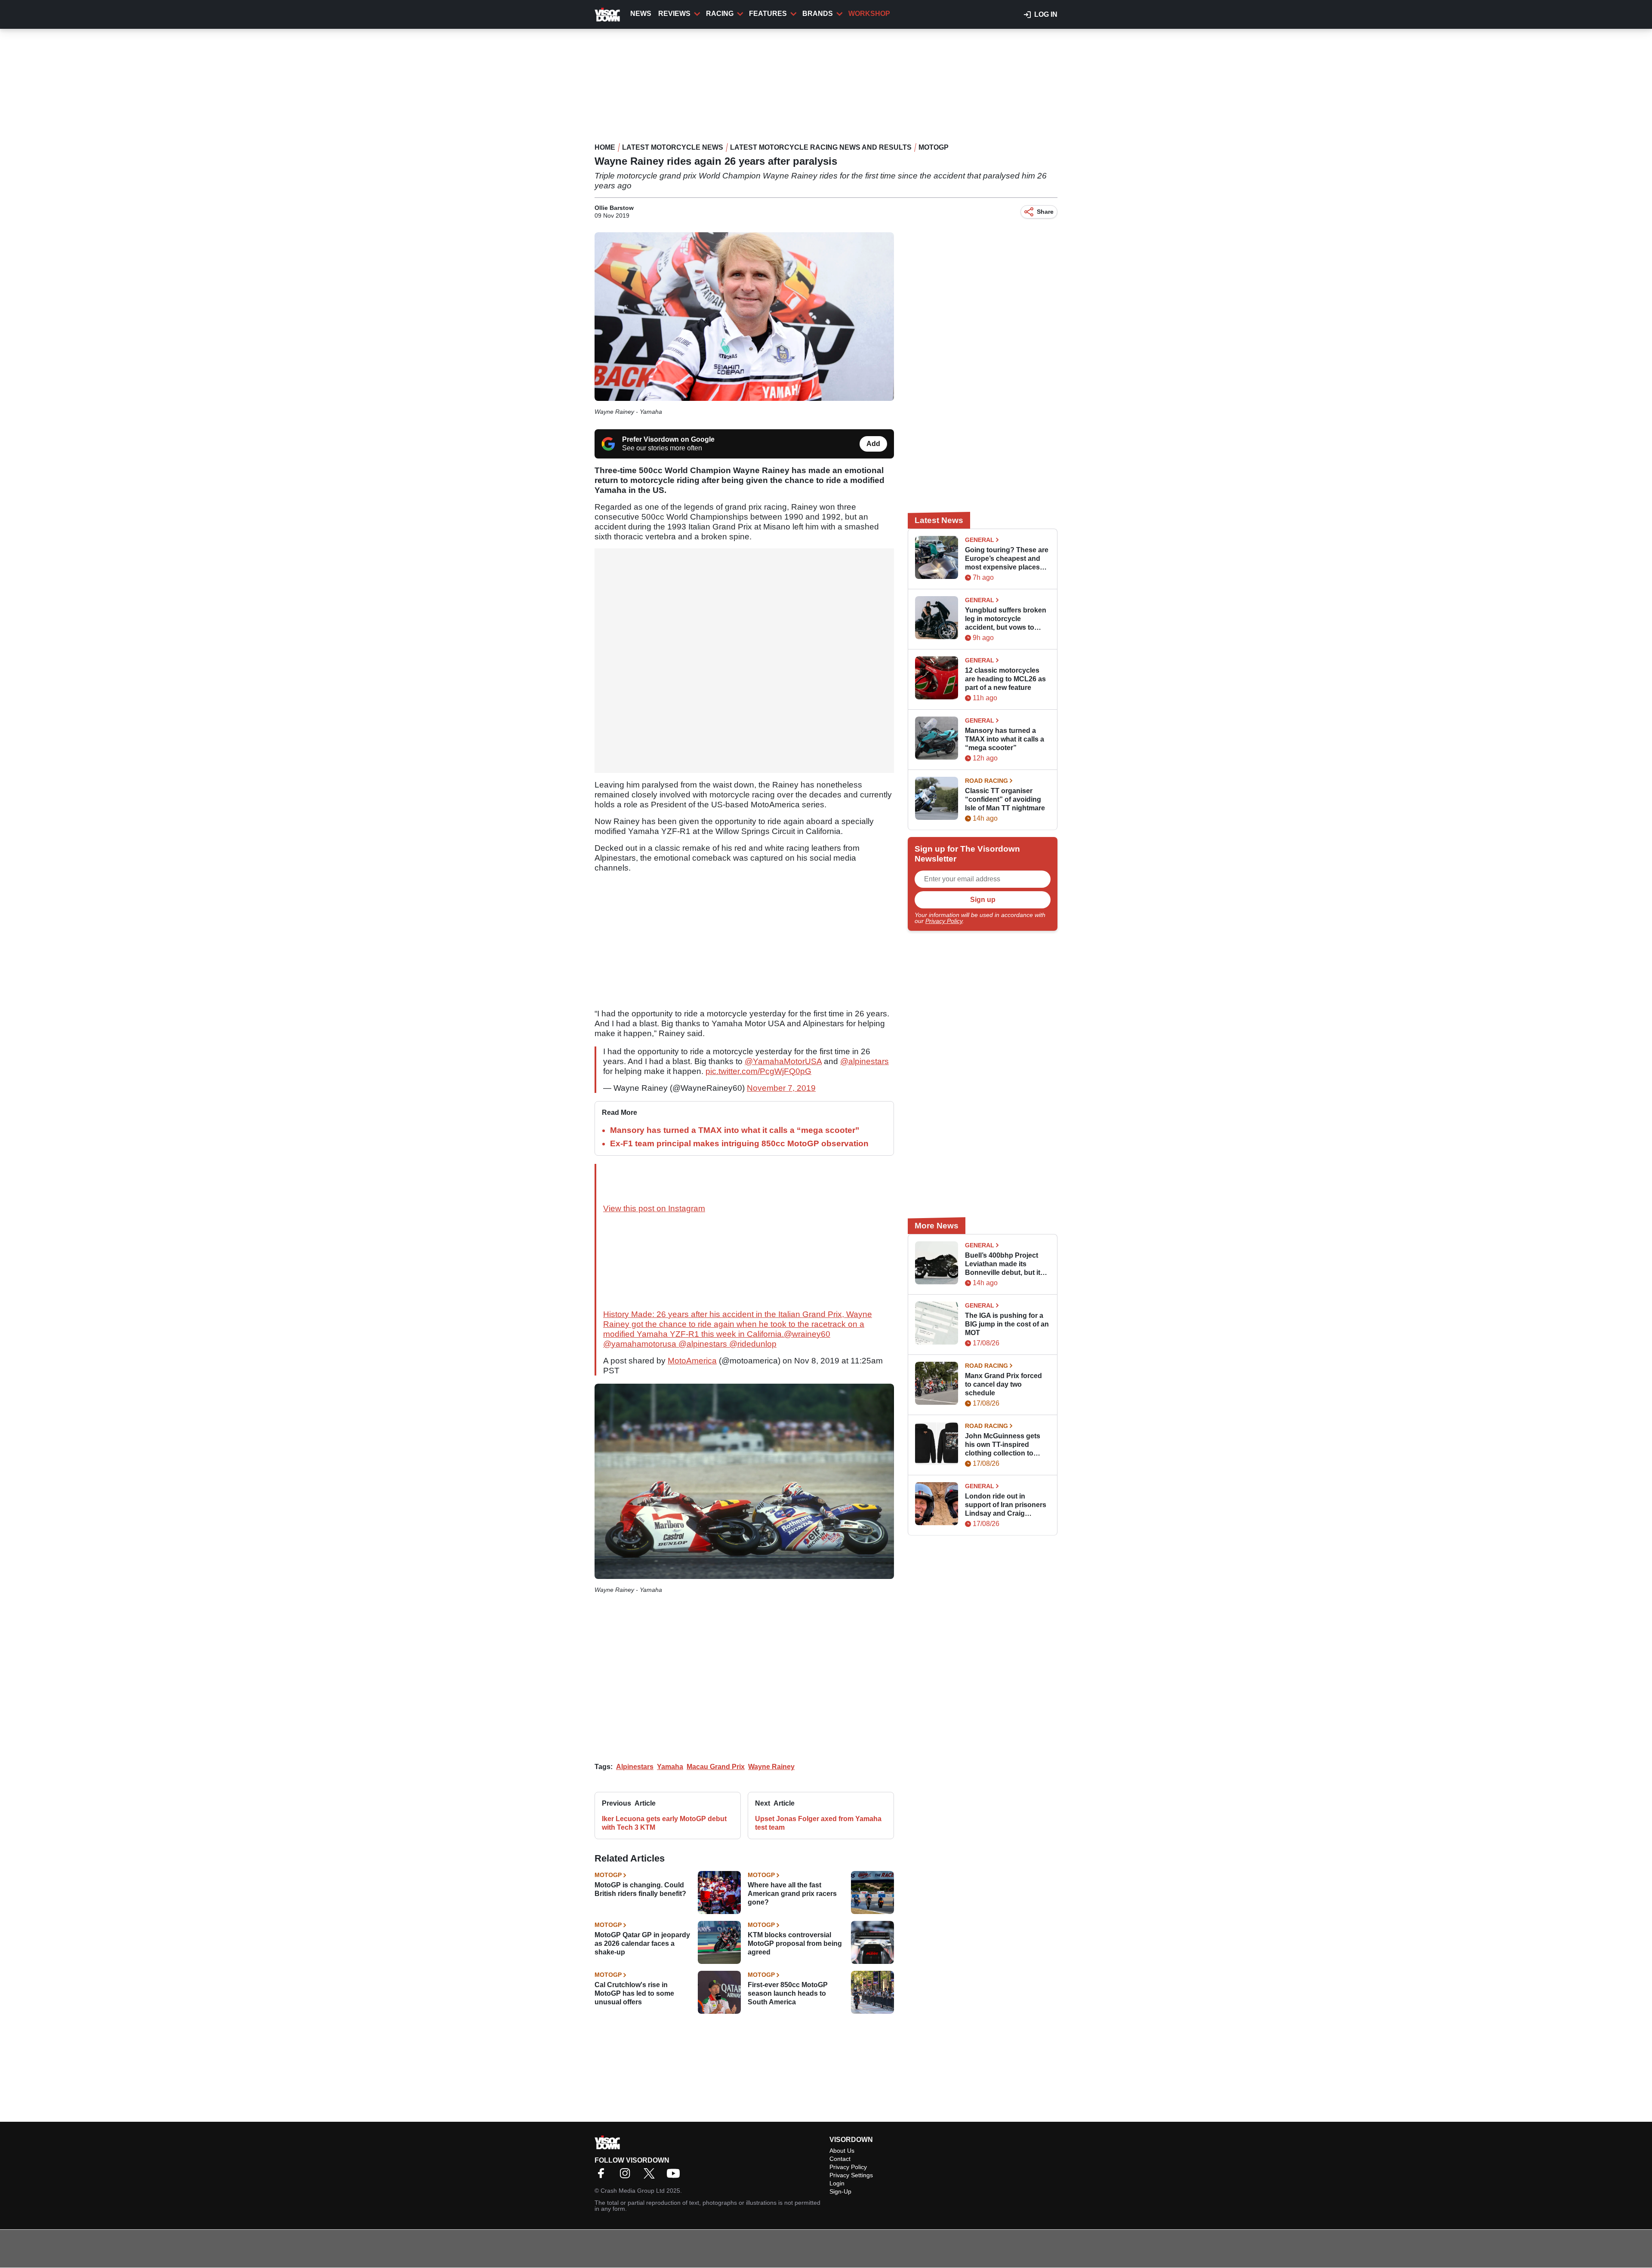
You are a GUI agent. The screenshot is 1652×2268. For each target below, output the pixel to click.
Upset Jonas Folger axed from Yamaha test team (818, 1823)
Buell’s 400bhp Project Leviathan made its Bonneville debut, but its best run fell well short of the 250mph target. (1005, 1264)
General (980, 540)
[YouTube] (675, 2176)
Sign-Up (840, 2191)
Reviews (674, 14)
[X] (651, 2176)
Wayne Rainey (771, 1767)
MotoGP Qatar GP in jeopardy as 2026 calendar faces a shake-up (642, 1943)
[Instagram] (627, 2176)
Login (837, 2183)
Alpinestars (635, 1767)
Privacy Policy (944, 921)
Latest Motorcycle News (673, 147)
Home (605, 147)
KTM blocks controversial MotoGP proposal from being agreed (795, 1943)
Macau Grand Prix (716, 1767)
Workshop (869, 14)
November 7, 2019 (781, 1088)
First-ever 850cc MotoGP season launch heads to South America (788, 1993)
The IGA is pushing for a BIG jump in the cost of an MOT (1007, 1324)
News (641, 14)
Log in (1046, 14)
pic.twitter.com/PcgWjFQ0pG (758, 1071)
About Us (842, 2151)
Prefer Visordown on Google (668, 439)
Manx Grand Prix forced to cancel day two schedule (1003, 1384)
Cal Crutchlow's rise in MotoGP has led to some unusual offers (634, 1993)
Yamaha (670, 1767)
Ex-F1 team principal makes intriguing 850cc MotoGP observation (739, 1143)
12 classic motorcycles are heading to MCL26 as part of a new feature (1005, 679)
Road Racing (986, 781)
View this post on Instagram (654, 1208)
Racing (720, 14)
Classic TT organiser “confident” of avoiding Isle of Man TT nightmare (1005, 799)
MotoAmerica (692, 1361)
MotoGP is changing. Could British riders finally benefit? (640, 1889)
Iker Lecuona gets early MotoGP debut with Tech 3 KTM (664, 1823)
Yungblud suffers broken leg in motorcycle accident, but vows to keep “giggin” (1006, 619)
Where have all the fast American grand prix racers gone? (792, 1894)
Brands (818, 14)
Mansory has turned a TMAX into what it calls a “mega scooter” (735, 1130)
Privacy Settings (851, 2175)
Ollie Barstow (614, 208)
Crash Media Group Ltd (633, 2191)
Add (873, 444)
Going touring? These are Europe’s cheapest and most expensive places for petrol (1007, 559)
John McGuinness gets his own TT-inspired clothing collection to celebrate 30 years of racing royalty (1003, 1445)
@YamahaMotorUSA (783, 1061)
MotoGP (934, 147)
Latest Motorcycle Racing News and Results (821, 147)
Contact (840, 2159)
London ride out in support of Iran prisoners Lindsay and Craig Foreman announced (1006, 1505)
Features (768, 14)
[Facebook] (603, 2176)
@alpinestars (865, 1061)
